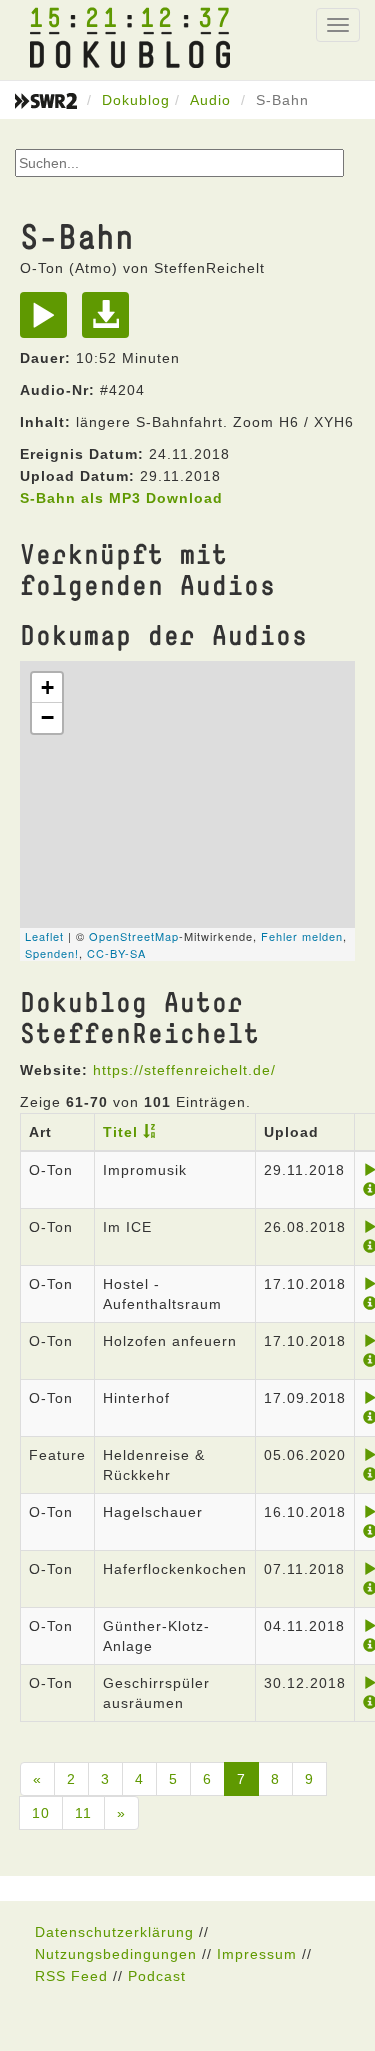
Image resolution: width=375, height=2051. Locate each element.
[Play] (48, 322)
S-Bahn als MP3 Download (121, 498)
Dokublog (136, 100)
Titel (120, 1132)
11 (83, 1813)
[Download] (110, 322)
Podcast (157, 1976)
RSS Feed (71, 1976)
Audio (210, 100)
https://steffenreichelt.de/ (184, 1070)
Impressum (257, 1954)
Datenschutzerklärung (114, 1932)
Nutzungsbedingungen (116, 1954)
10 (41, 1813)
